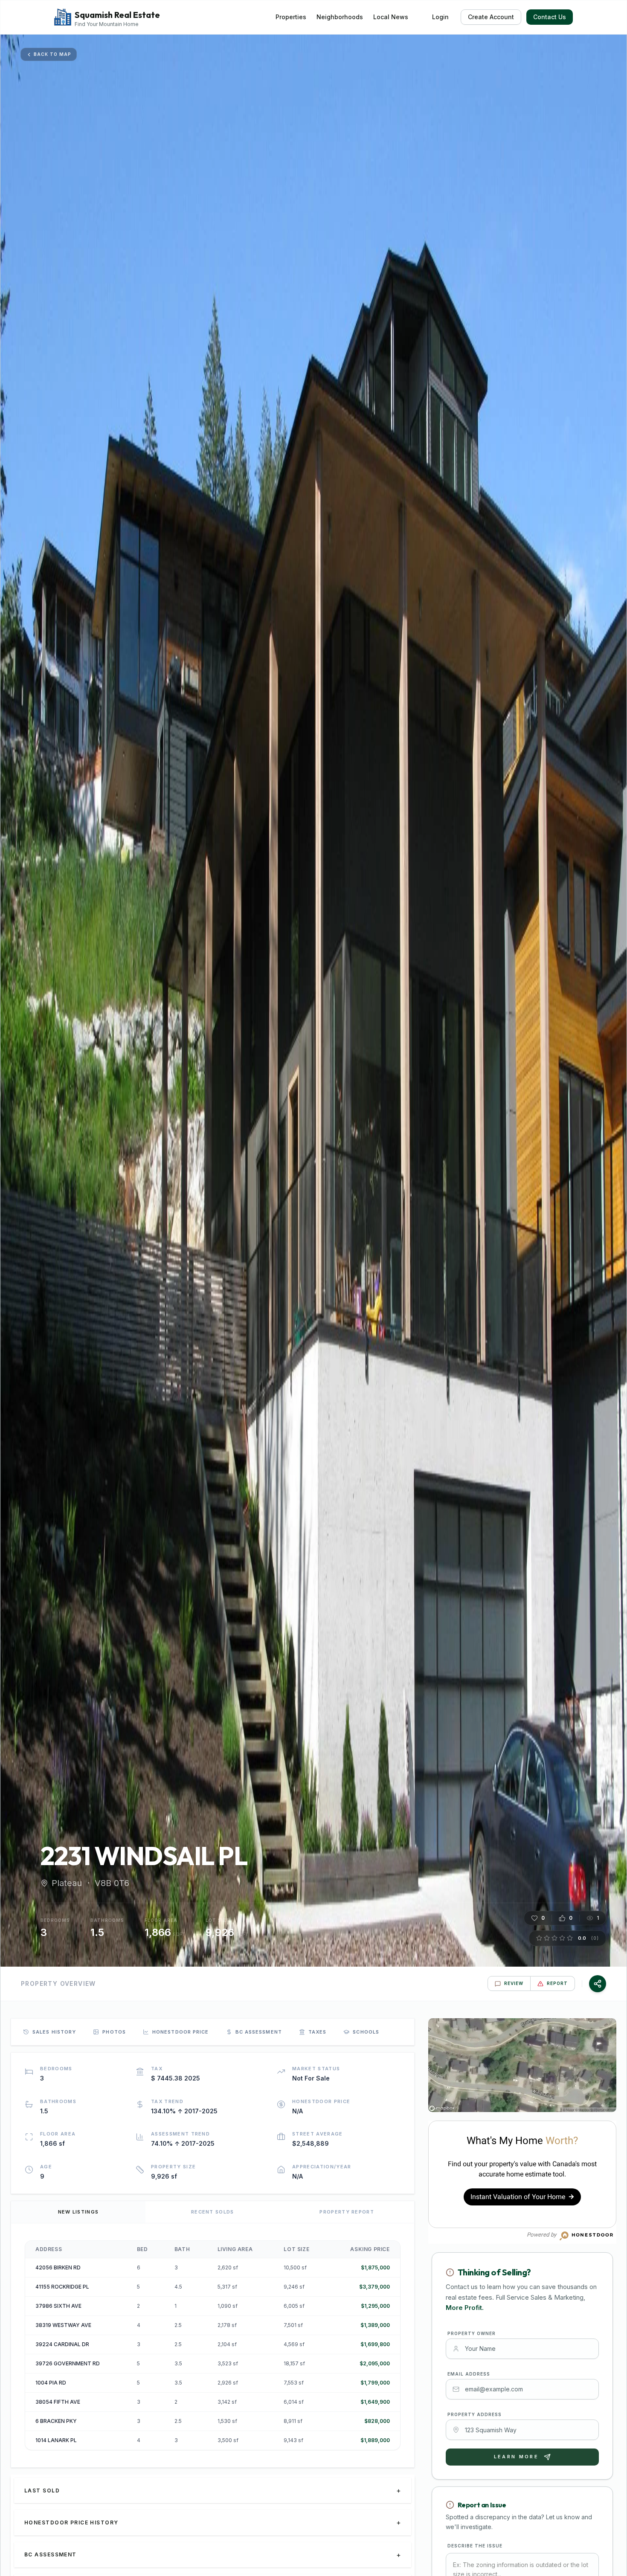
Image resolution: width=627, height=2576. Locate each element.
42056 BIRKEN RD (58, 2267)
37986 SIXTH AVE (58, 2306)
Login (440, 17)
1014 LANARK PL (56, 2440)
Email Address (469, 2374)
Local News (391, 17)
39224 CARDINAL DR (62, 2344)
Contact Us (550, 17)
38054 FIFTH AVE (58, 2402)
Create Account (491, 17)
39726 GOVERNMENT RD (68, 2363)
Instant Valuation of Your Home (520, 2197)
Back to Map (52, 54)
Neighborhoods (340, 17)
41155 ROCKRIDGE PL (62, 2287)
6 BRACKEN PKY (56, 2421)
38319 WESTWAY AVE (63, 2325)
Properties (291, 17)
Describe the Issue (475, 2546)
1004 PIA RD (51, 2383)
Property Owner (472, 2333)
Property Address (475, 2414)
